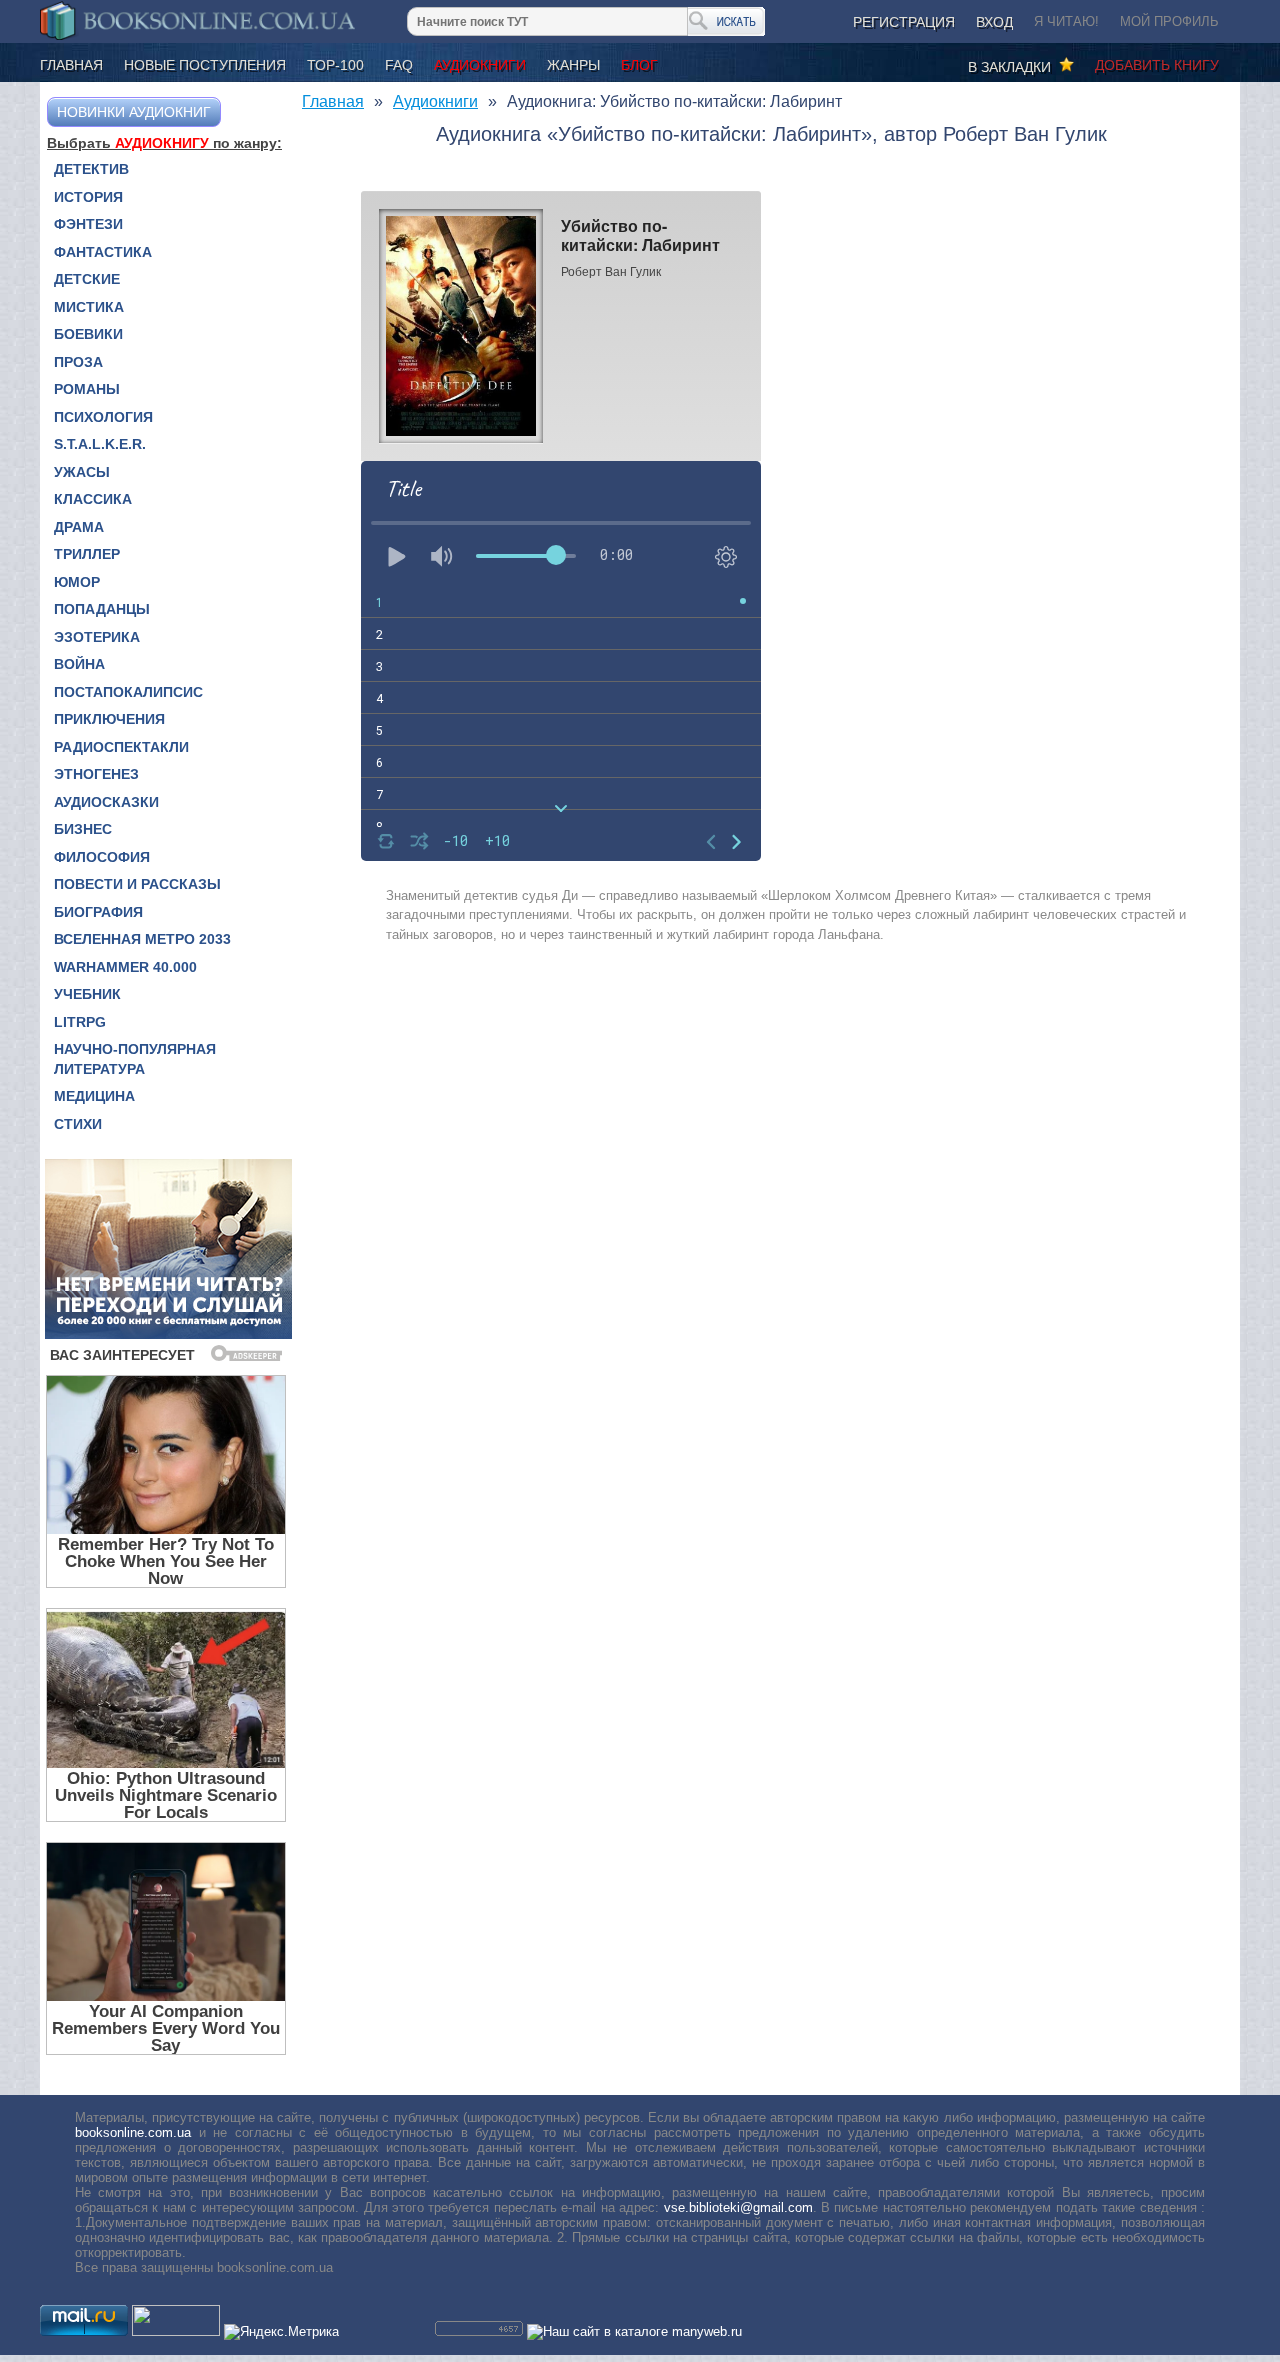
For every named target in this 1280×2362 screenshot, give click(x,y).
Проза (78, 362)
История (88, 197)
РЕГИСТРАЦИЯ (904, 22)
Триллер (87, 554)
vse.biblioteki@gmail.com (738, 2207)
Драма (79, 527)
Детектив (91, 169)
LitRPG (80, 1022)
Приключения (109, 719)
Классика (93, 499)
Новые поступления (205, 65)
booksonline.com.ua (133, 2132)
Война (79, 664)
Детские (87, 279)
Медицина (94, 1096)
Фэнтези (88, 224)
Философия (102, 857)
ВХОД (994, 22)
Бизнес (83, 829)
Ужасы (82, 472)
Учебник (87, 994)
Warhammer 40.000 (125, 967)
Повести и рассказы (137, 884)
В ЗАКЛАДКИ (1013, 67)
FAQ (399, 65)
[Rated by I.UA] (176, 2331)
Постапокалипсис (128, 692)
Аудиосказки (106, 802)
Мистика (89, 307)
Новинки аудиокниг (134, 112)
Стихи (78, 1124)
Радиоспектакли (121, 747)
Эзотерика (97, 637)
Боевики (88, 334)
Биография (98, 912)
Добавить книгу (1157, 65)
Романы (87, 389)
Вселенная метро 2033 (142, 939)
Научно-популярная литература (135, 1059)
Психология (103, 417)
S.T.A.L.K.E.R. (100, 444)
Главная (71, 65)
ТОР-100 (335, 65)
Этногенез (96, 774)
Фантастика (103, 252)
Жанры (573, 65)
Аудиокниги (480, 65)
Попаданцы (102, 609)
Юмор (77, 582)
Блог (639, 65)
